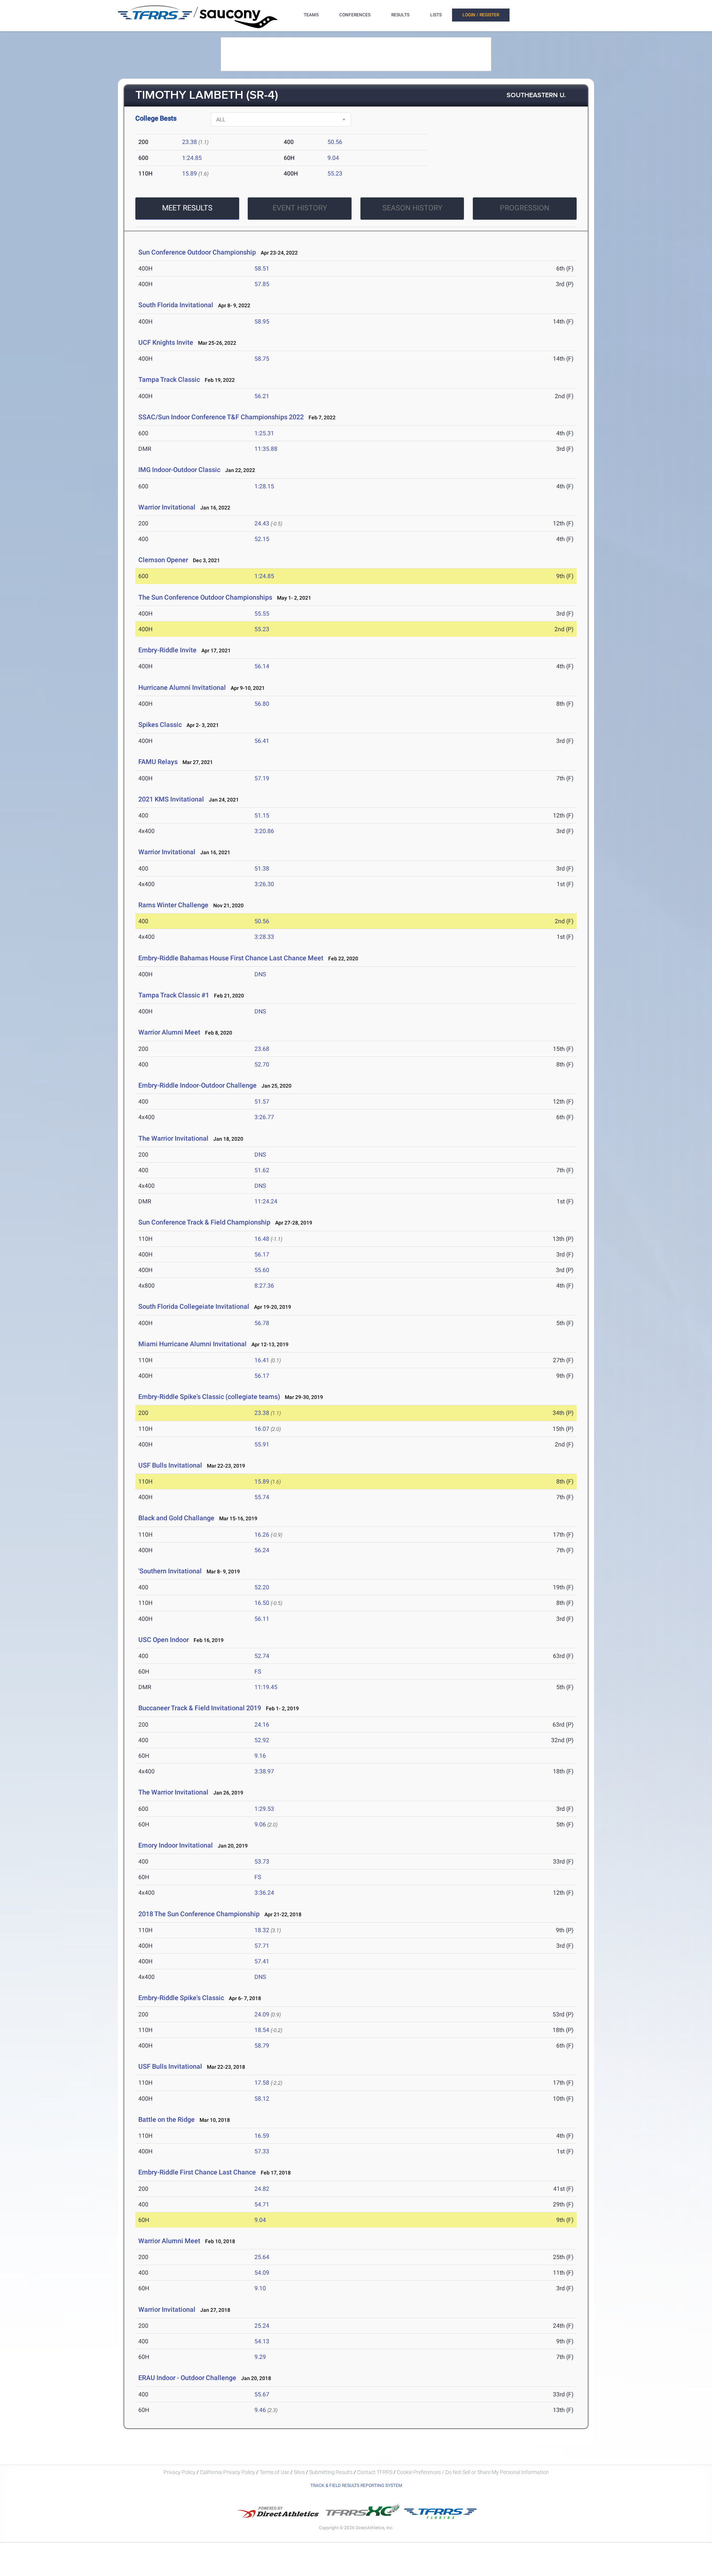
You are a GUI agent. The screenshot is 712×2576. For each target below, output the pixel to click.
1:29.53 (264, 1809)
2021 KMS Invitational (172, 799)
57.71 (262, 1946)
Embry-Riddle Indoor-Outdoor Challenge (197, 1085)
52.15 (262, 539)
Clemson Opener (163, 560)
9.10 (260, 2288)
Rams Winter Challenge (173, 905)
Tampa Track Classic (169, 379)
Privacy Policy (179, 2472)
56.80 (262, 704)
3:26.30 (264, 884)
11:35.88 (266, 449)
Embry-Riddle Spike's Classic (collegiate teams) (209, 1397)
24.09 (262, 2014)
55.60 (262, 1270)
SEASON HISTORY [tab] (412, 208)
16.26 (262, 1535)
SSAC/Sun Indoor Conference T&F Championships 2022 (221, 417)
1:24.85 (192, 158)
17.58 (262, 2083)
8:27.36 (264, 1286)
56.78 (262, 1323)
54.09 (262, 2273)
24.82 (262, 2189)
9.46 (260, 2410)
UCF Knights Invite (166, 342)
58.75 (262, 359)
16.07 (262, 1429)
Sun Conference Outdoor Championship (197, 252)
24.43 (262, 523)
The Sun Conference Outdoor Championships (205, 597)
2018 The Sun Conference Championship (200, 1914)
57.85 (262, 284)
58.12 (262, 2099)
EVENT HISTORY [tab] (300, 208)
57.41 (262, 1961)
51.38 (262, 869)
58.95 (262, 322)
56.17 (262, 1254)
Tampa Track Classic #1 (174, 995)
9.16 (260, 1756)
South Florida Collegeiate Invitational (194, 1306)
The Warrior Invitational (174, 1138)
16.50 (262, 1603)
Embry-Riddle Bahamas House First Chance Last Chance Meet (231, 958)
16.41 (262, 1360)
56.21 (262, 396)
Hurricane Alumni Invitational (182, 687)
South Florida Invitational (176, 305)
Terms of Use (274, 2472)
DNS (260, 974)
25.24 (262, 2326)
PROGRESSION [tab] (525, 208)
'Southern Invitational (171, 1571)
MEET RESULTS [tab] (187, 208)
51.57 (262, 1102)
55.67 (262, 2394)
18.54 (262, 2030)
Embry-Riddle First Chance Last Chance (197, 2172)
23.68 (262, 1049)
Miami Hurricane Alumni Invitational (192, 1344)
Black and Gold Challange (176, 1518)
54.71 (262, 2204)
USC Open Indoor (164, 1640)
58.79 (262, 2046)
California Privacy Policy (228, 2472)
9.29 (260, 2357)
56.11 (262, 1619)
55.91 (262, 1444)
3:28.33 (264, 937)
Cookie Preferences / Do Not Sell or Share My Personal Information (473, 2472)
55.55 (262, 614)
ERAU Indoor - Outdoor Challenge (187, 2378)
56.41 (262, 741)
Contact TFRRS (375, 2472)
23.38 (189, 142)
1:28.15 (264, 486)
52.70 (262, 1064)
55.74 (262, 1497)
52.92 (262, 1740)
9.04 (333, 158)
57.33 (262, 2151)
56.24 (262, 1550)
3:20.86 (264, 831)
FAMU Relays (158, 762)
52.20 (262, 1587)
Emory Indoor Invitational (176, 1845)
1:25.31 (264, 433)
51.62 (262, 1170)
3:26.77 (264, 1117)
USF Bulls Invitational (170, 1465)
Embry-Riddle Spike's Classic (181, 1998)
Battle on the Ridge (167, 2119)
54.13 (262, 2341)
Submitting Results (331, 2472)
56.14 (262, 666)
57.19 (262, 778)
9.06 (260, 1824)
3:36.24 (264, 1893)
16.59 (262, 2136)
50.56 (335, 142)
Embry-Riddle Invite (167, 650)
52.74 (262, 1656)
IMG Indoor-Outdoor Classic (179, 470)
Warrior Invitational (167, 507)
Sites (299, 2472)
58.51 (262, 268)
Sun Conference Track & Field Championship (205, 1222)
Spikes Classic (160, 725)
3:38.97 (264, 1771)
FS (258, 1672)
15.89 (189, 173)
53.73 (262, 1861)
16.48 (262, 1239)
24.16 (262, 1725)
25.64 (262, 2257)
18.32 (262, 1930)
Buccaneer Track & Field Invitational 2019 (200, 1708)
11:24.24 (266, 1201)
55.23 (335, 173)
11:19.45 (266, 1687)
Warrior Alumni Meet (169, 1032)
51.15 (262, 815)
